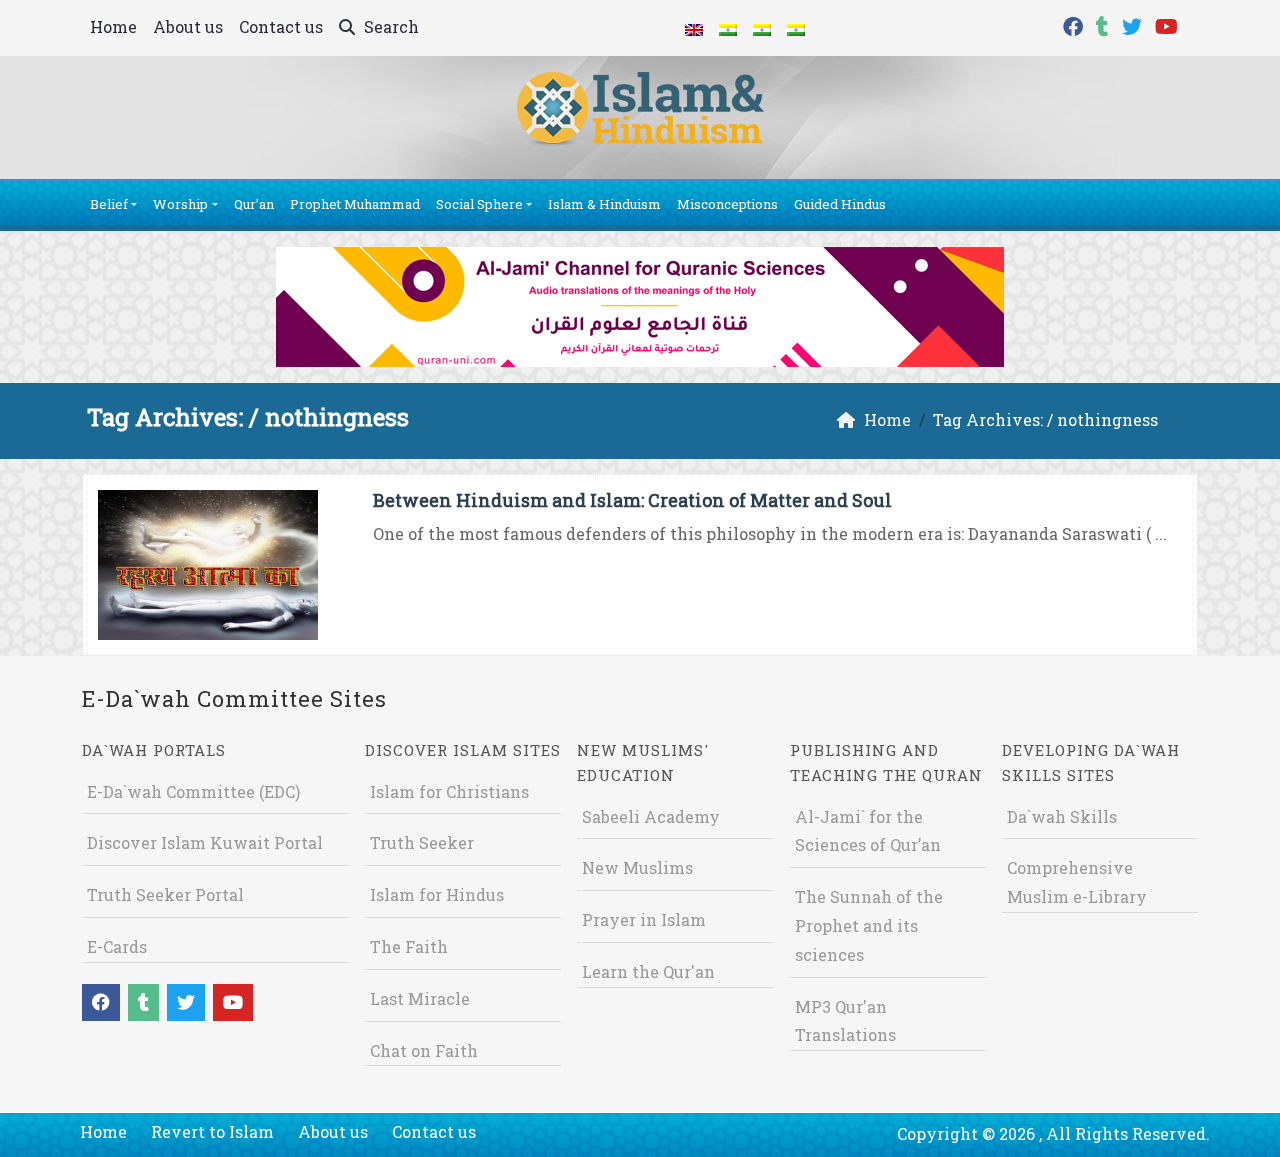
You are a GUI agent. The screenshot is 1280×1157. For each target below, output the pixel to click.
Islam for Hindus (437, 894)
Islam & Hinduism (604, 204)
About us (188, 26)
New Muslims (637, 867)
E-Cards (117, 946)
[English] (694, 28)
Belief (109, 204)
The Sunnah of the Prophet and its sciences (869, 925)
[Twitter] (1134, 24)
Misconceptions (727, 204)
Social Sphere (479, 204)
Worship (180, 204)
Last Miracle (420, 998)
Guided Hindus (840, 204)
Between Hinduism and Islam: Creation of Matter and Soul (632, 500)
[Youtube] (1169, 24)
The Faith (409, 946)
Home (113, 26)
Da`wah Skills (1062, 816)
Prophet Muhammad (355, 204)
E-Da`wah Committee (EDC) (193, 791)
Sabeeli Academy (651, 816)
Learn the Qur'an (648, 971)
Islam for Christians (449, 791)
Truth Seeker (422, 842)
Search (389, 26)
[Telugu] (762, 28)
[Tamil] (796, 28)
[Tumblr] (1105, 24)
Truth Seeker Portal (165, 894)
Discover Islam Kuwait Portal (205, 842)
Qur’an (254, 204)
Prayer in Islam (644, 919)
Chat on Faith (424, 1050)
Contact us (281, 26)
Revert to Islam (212, 1131)
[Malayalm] (728, 28)
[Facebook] (1075, 24)
